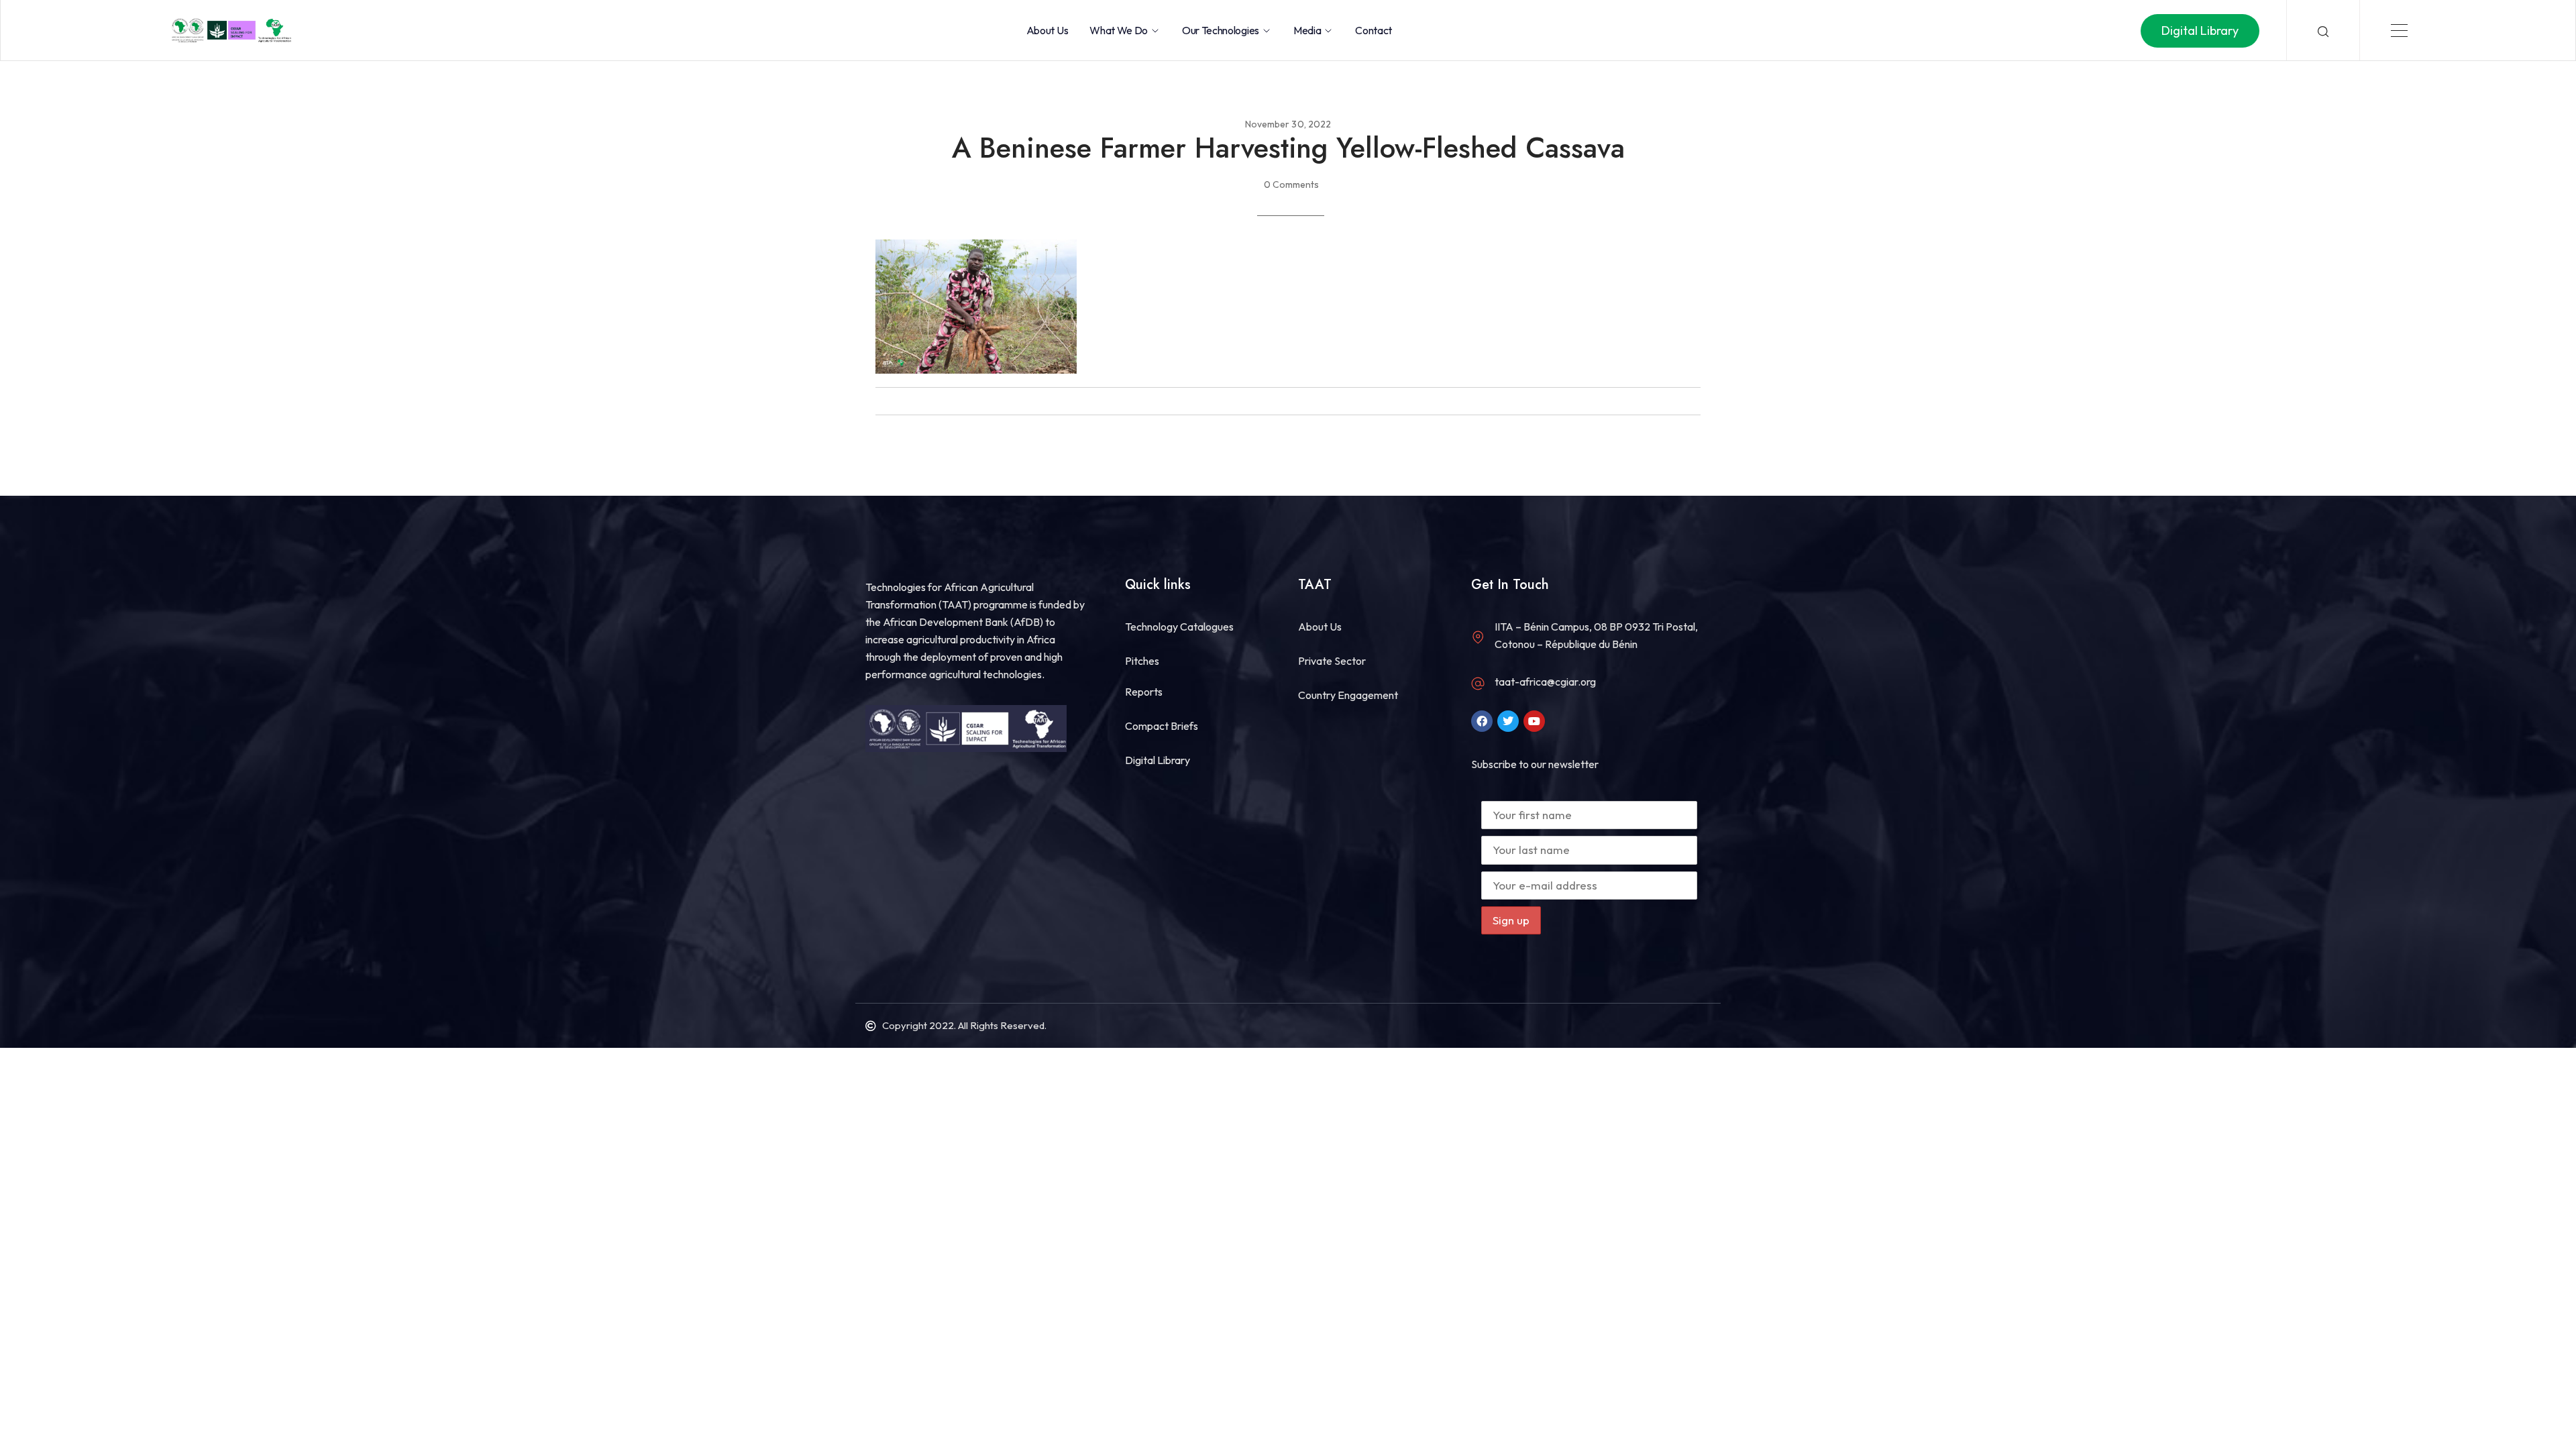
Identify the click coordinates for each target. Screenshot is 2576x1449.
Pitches (1142, 661)
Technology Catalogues (1179, 627)
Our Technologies (1221, 30)
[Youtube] (1534, 721)
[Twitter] (1508, 721)
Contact (1374, 30)
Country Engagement (1348, 695)
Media (1307, 30)
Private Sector (1332, 661)
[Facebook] (1482, 721)
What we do (1119, 30)
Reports (1144, 692)
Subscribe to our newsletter (1535, 764)
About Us (1047, 30)
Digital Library (1158, 760)
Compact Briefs (1162, 726)
